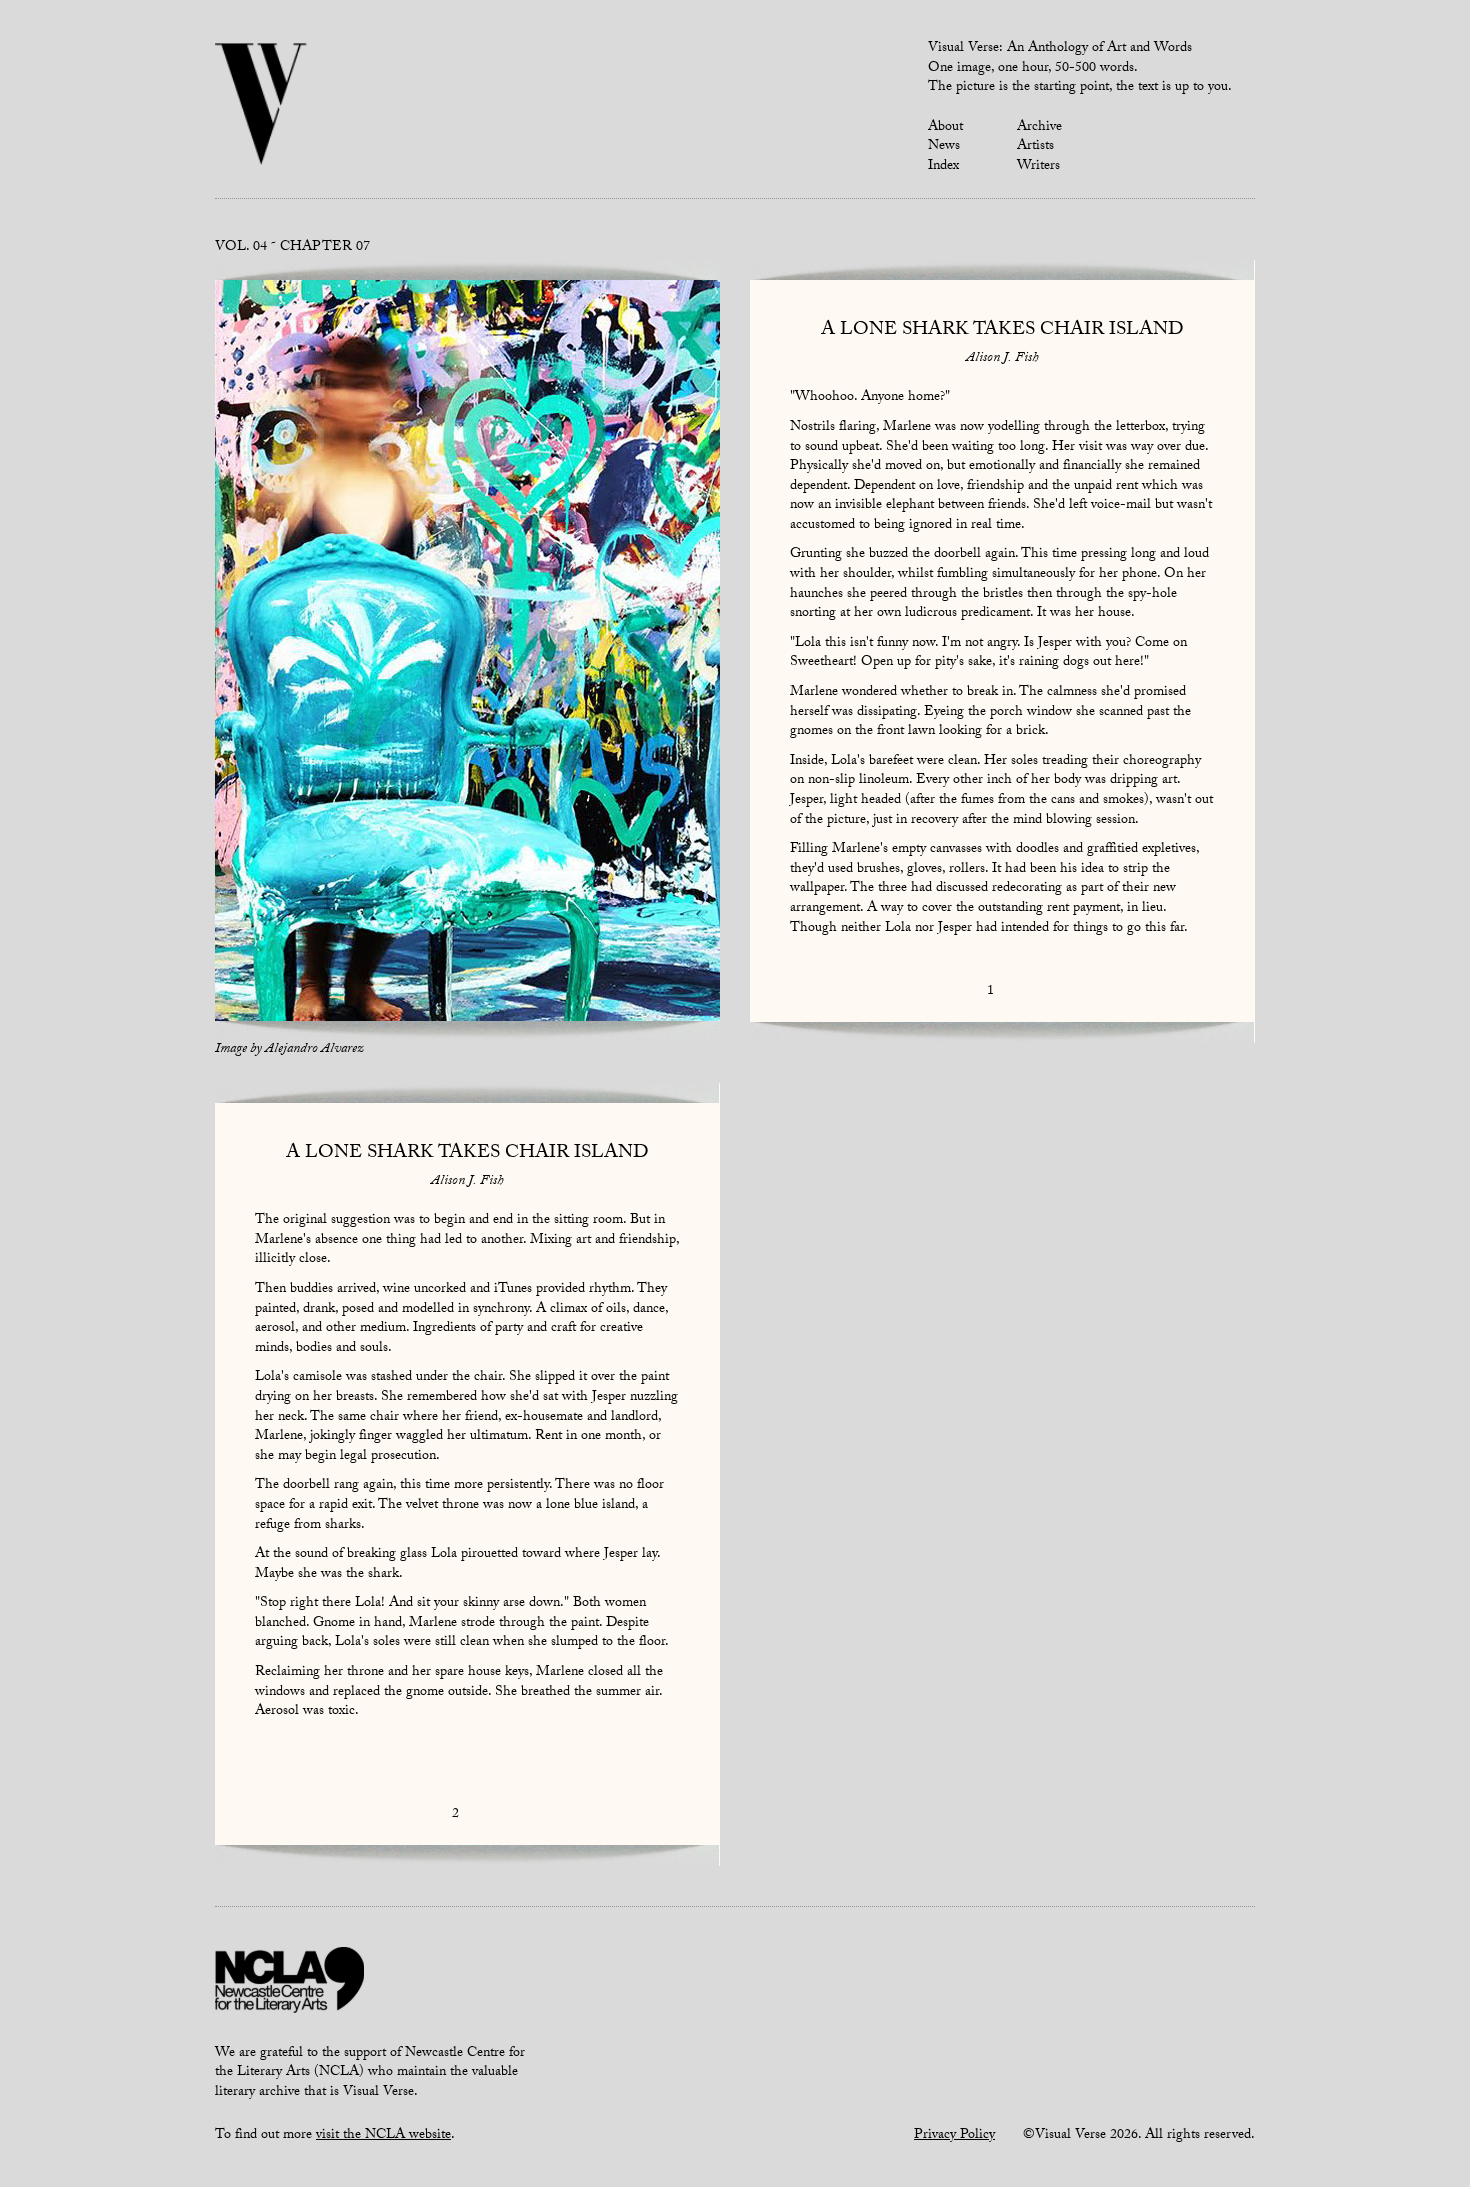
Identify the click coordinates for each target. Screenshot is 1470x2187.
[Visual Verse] (261, 106)
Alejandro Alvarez (314, 1050)
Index (943, 167)
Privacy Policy (954, 2136)
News (944, 147)
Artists (1035, 147)
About (945, 128)
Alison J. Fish (1002, 359)
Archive (1039, 128)
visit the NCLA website (383, 2136)
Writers (1038, 167)
